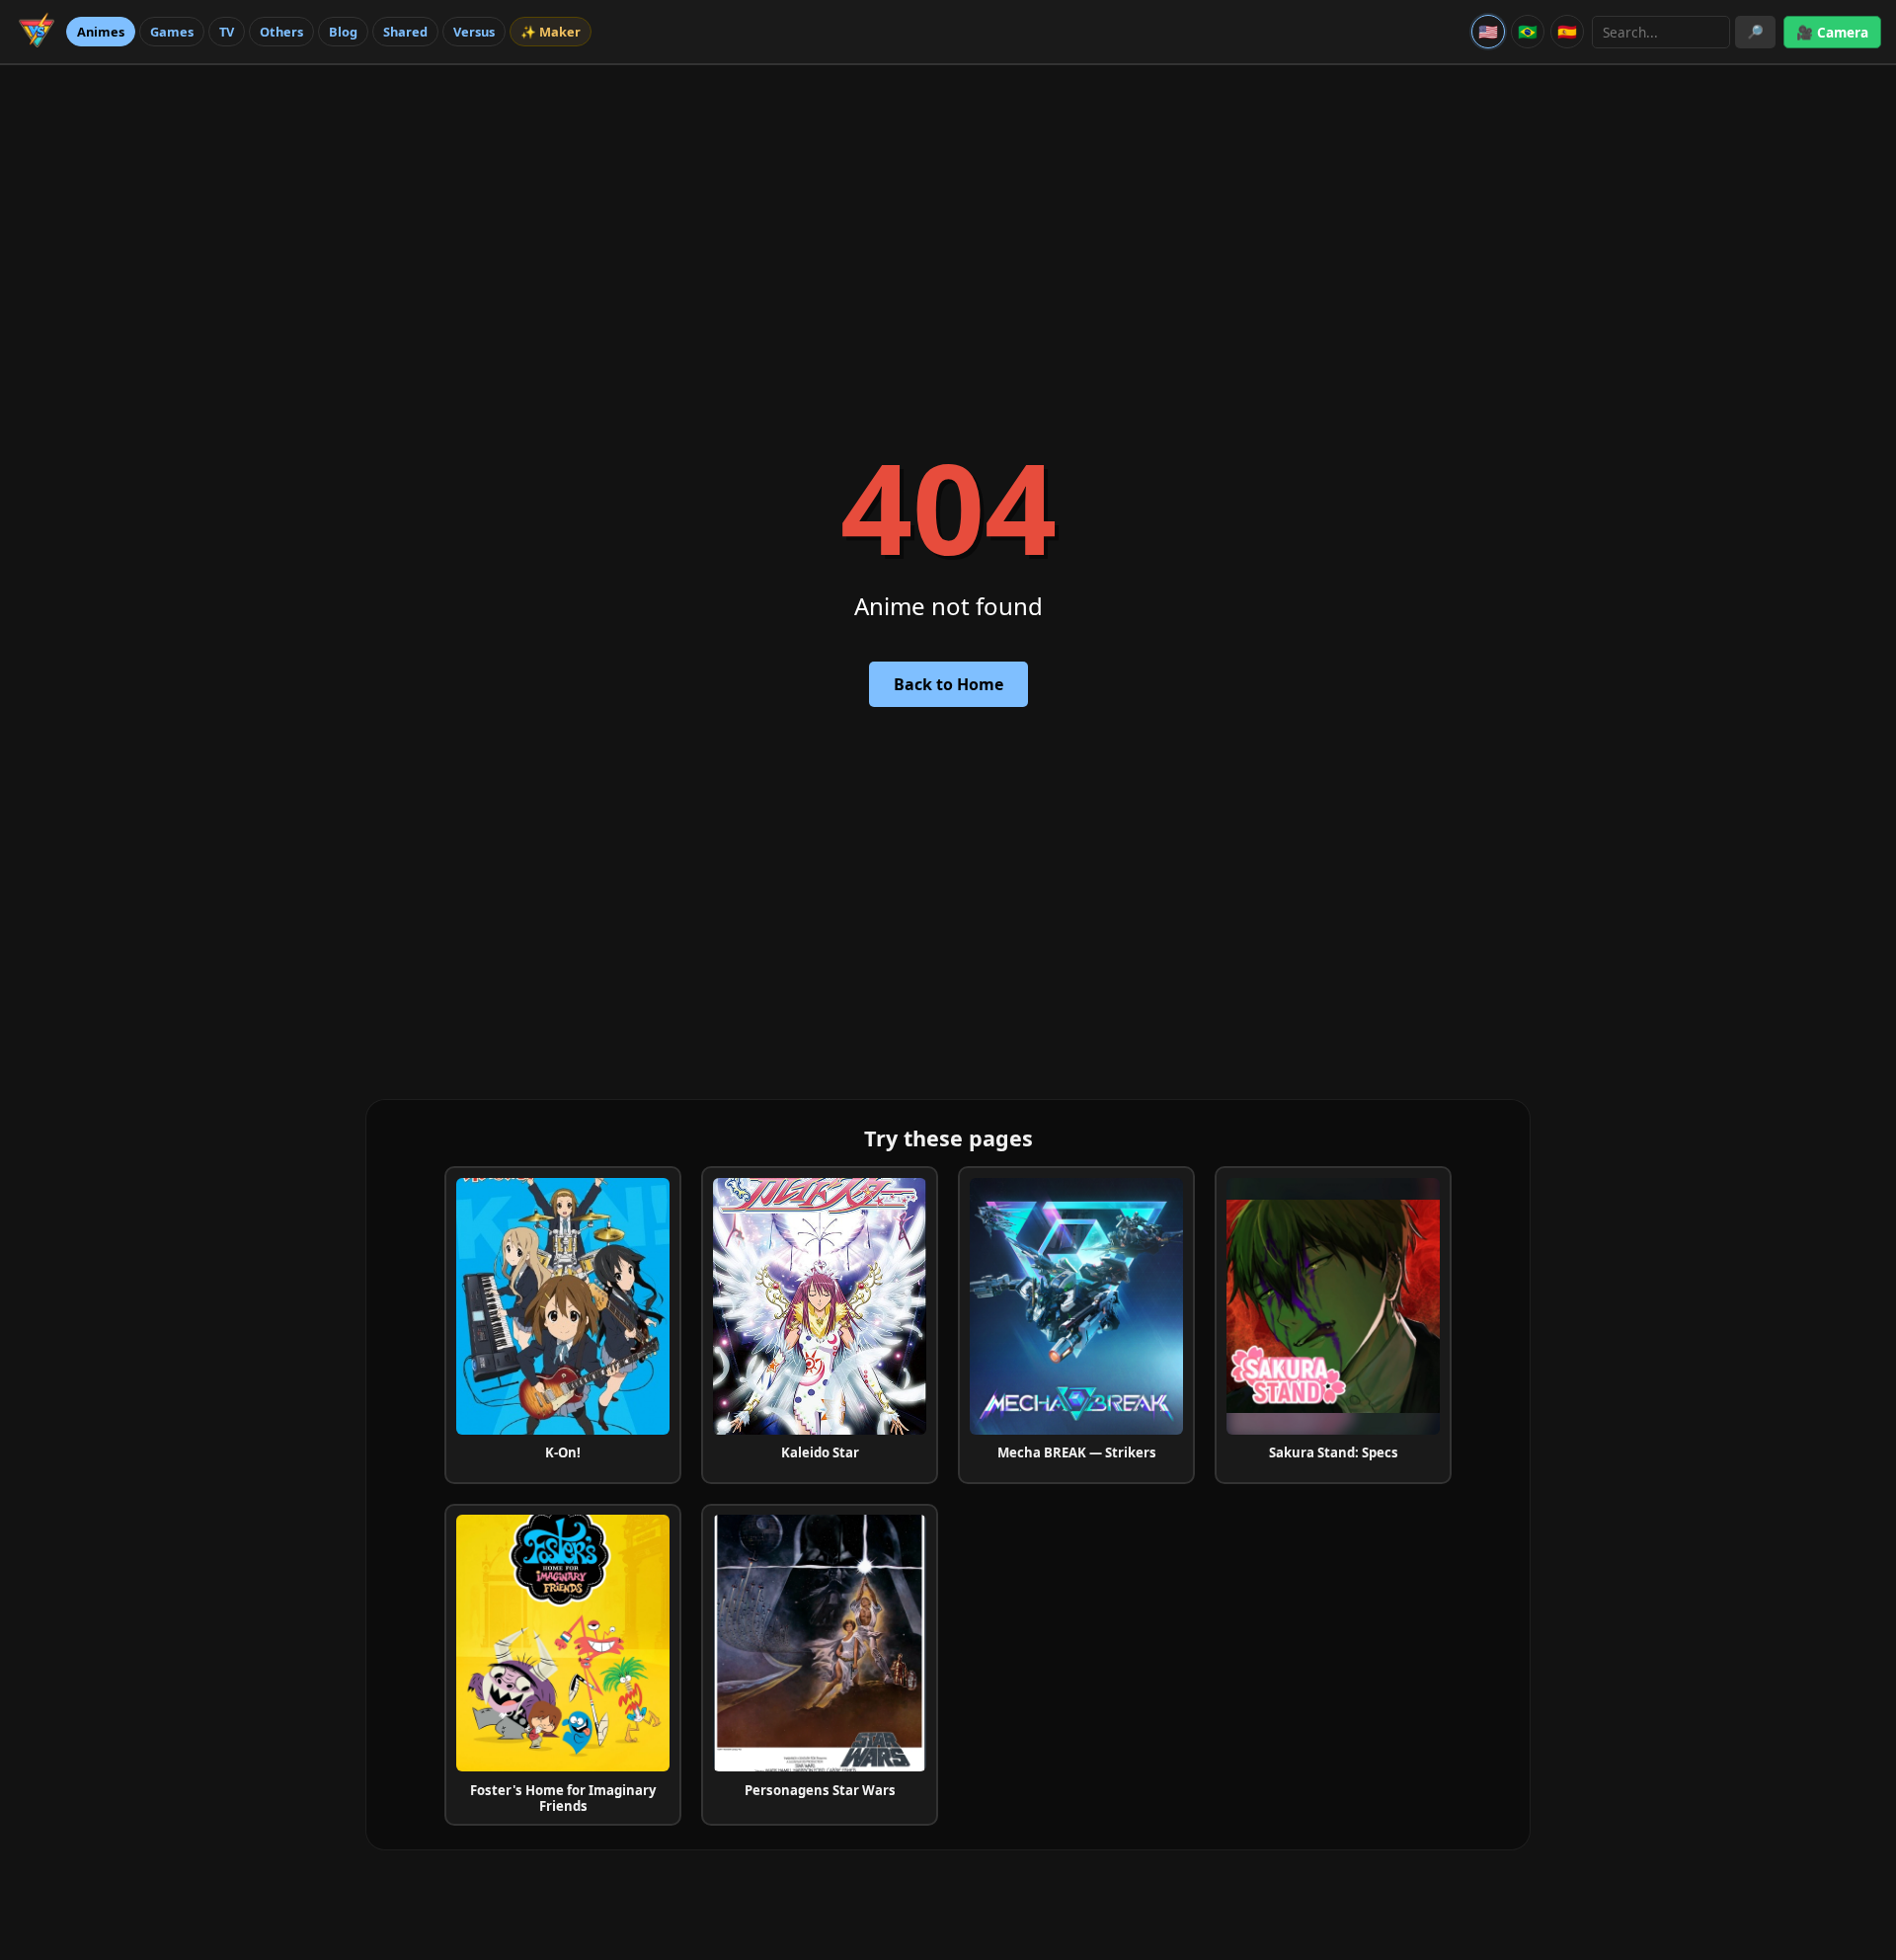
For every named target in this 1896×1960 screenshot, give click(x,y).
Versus (474, 32)
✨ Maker (551, 32)
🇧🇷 (1528, 32)
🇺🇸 (1488, 32)
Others (281, 32)
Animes (101, 32)
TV (227, 32)
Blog (343, 32)
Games (172, 32)
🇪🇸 (1567, 32)
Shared (405, 32)
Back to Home (948, 684)
